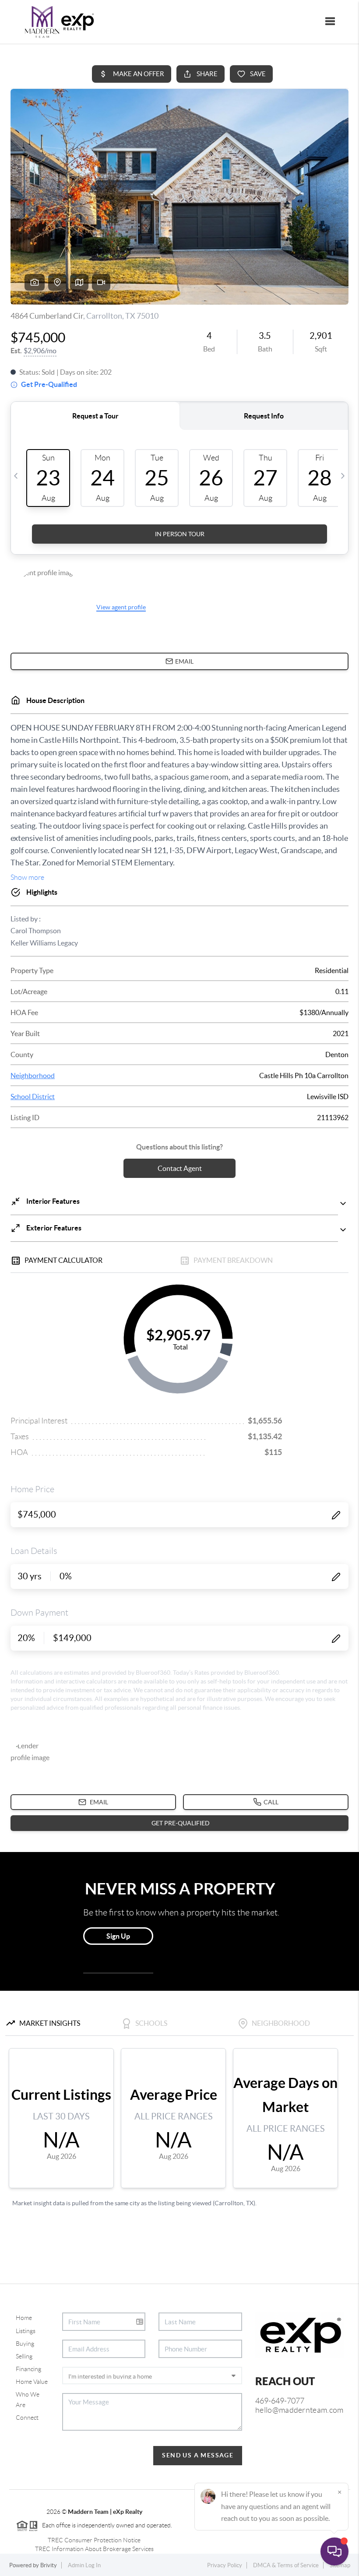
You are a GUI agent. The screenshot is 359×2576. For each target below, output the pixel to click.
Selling (24, 2356)
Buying (25, 2344)
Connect (27, 2418)
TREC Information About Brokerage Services (94, 2549)
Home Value (32, 2382)
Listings (26, 2331)
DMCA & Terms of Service (286, 2565)
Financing (28, 2369)
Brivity (49, 2565)
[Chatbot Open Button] (334, 2551)
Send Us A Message (198, 2455)
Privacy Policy (225, 2565)
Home (24, 2318)
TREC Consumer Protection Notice (94, 2540)
